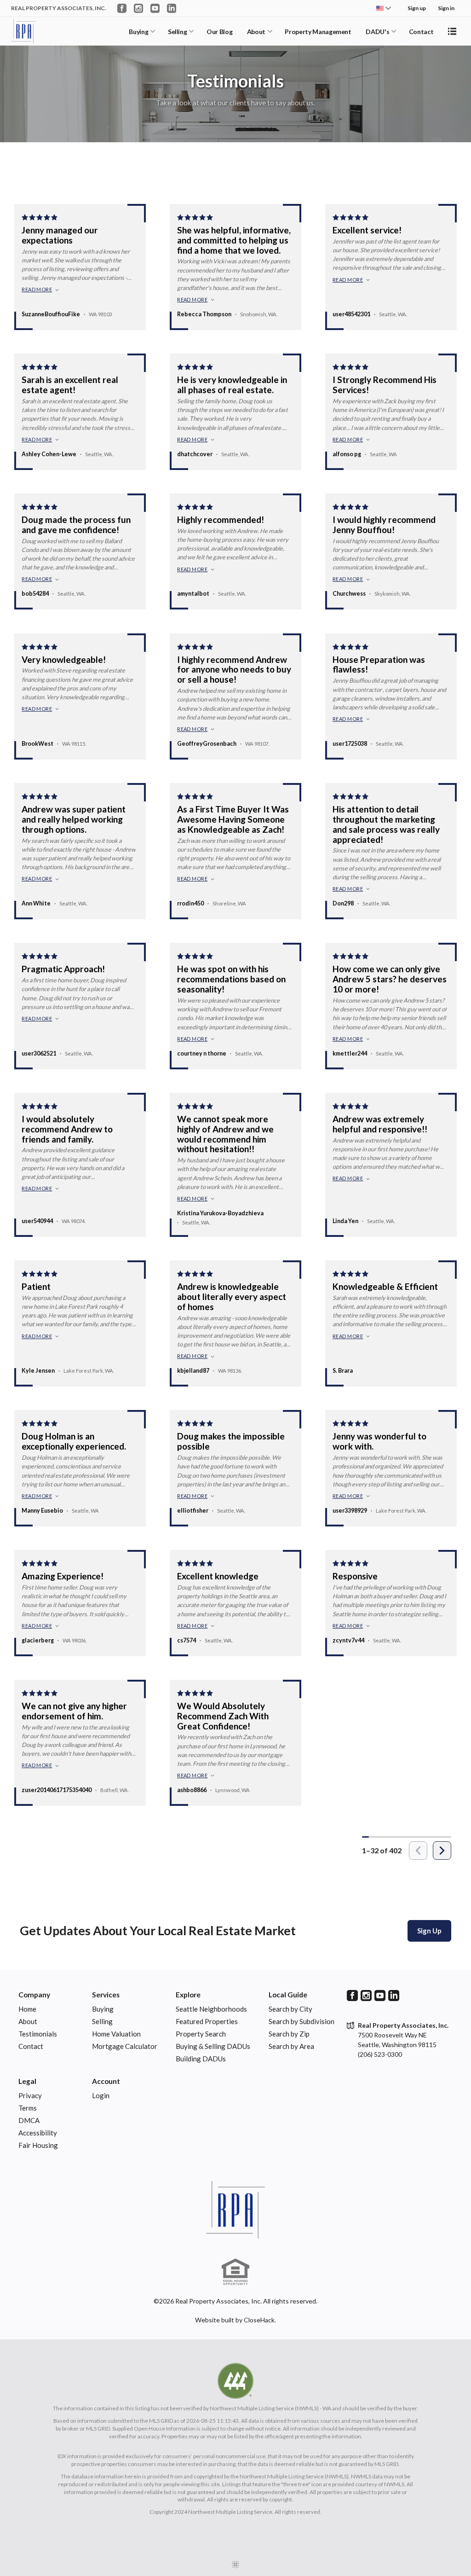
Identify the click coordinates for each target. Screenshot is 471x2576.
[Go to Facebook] (122, 8)
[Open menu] (452, 31)
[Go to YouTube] (155, 8)
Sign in (446, 8)
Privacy (30, 2095)
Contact (421, 32)
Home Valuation (116, 2034)
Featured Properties (207, 2021)
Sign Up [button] (429, 1931)
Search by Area (291, 2046)
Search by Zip (289, 2034)
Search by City (290, 2009)
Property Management (318, 32)
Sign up (417, 8)
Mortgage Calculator (125, 2046)
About (256, 32)
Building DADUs (201, 2059)
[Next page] (442, 1851)
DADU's (377, 32)
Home (27, 2009)
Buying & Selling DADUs (213, 2046)
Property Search (201, 2034)
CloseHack (259, 2320)
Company (34, 1995)
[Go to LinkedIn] (172, 8)
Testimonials (38, 2034)
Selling (178, 32)
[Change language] (384, 8)
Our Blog (219, 32)
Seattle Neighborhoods (211, 2009)
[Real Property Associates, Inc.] (235, 2210)
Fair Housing (38, 2145)
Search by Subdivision (302, 2021)
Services (106, 1995)
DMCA (29, 2120)
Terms (28, 2108)
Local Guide (288, 1995)
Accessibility (38, 2133)
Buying (138, 32)
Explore (188, 1995)
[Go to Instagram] (138, 8)
